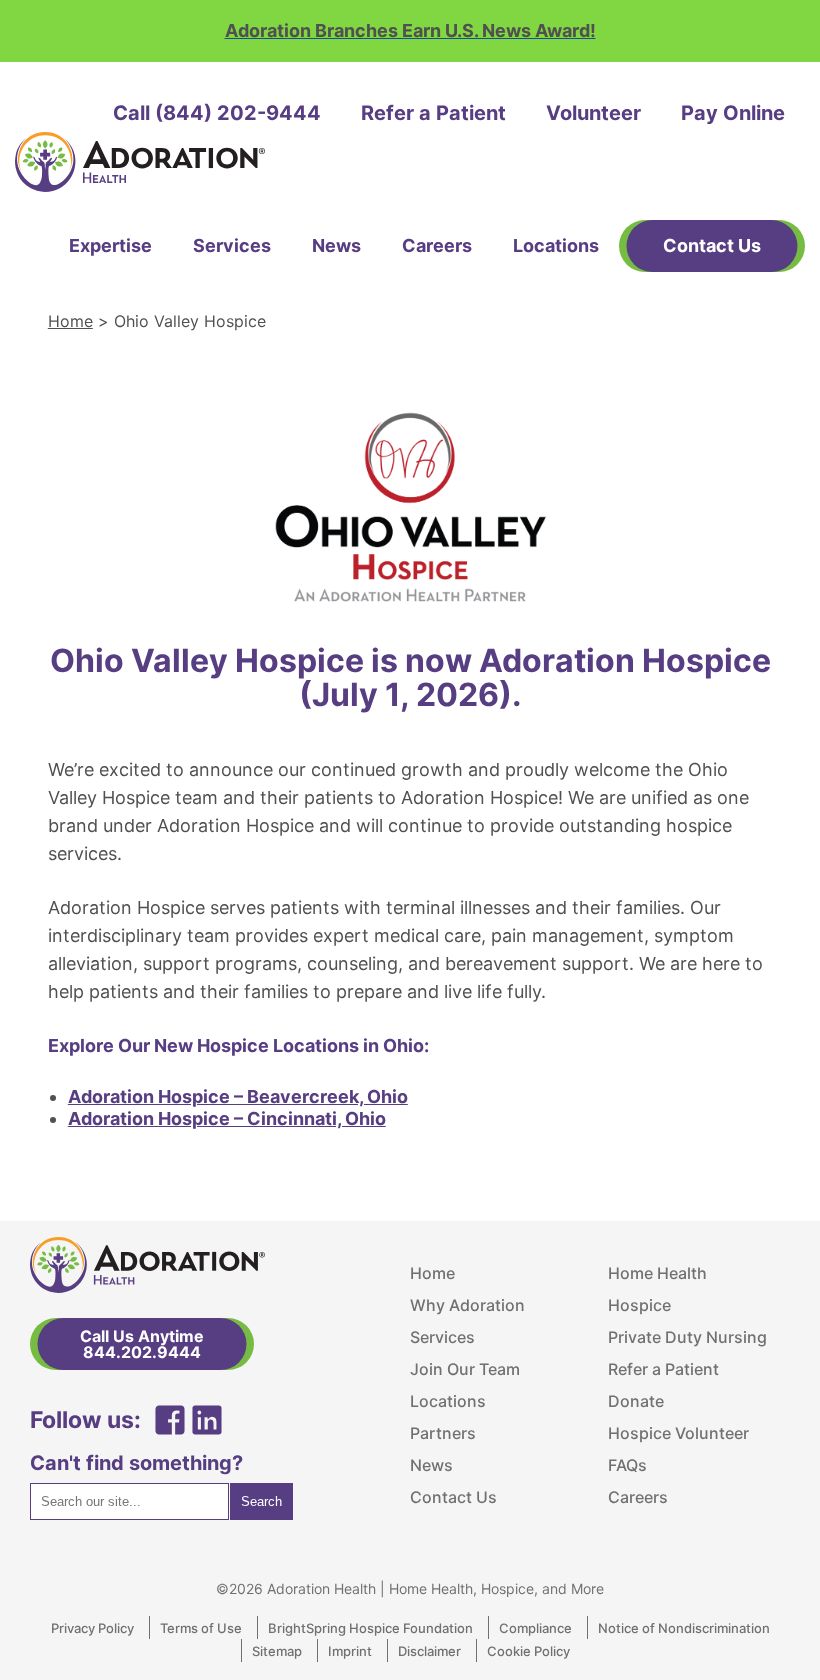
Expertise (110, 245)
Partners (443, 1433)
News (336, 245)
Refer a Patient (433, 113)
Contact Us (453, 1497)
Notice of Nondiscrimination (684, 1628)
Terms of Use (201, 1628)
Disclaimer (429, 1651)
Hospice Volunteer (678, 1433)
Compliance (535, 1628)
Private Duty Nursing (687, 1337)
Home (70, 321)
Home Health (657, 1273)
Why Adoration (467, 1305)
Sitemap (277, 1651)
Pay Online (733, 113)
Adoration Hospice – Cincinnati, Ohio (227, 1118)
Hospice (639, 1305)
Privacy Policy (92, 1628)
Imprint (350, 1651)
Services (232, 245)
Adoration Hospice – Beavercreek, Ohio (238, 1096)
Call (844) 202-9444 (217, 113)
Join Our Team (465, 1369)
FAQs (627, 1465)
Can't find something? (136, 1463)
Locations (556, 245)
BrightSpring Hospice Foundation (370, 1628)
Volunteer (593, 113)
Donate (636, 1401)
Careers (437, 245)
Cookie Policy (528, 1651)
